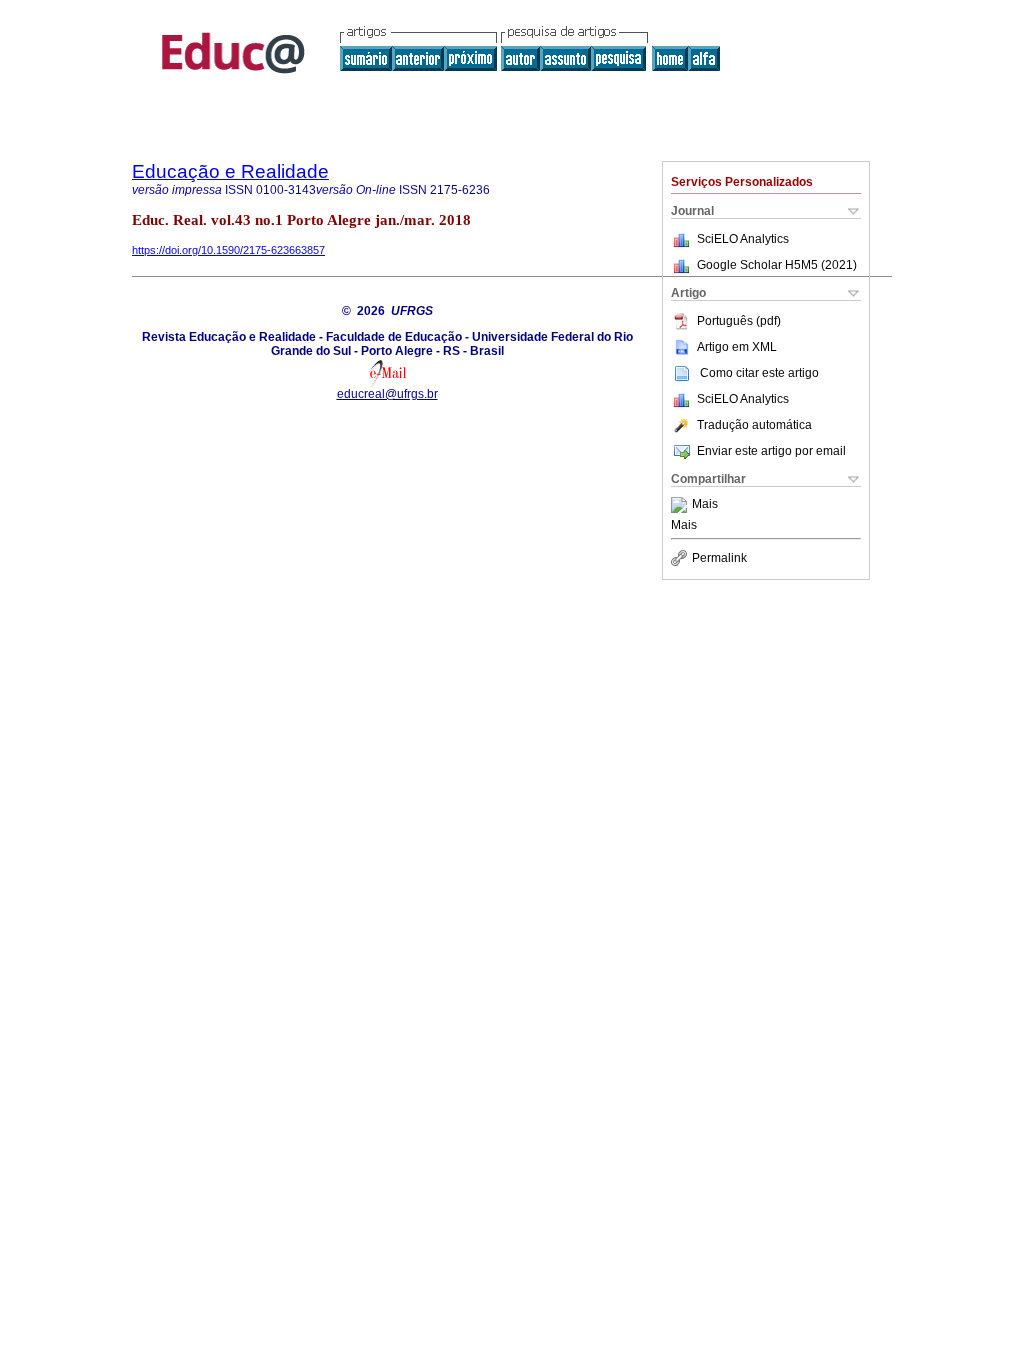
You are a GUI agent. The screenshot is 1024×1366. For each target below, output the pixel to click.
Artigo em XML (737, 347)
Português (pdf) (739, 321)
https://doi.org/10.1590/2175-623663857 (228, 250)
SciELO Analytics (743, 239)
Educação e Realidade (230, 171)
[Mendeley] (681, 505)
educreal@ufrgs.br (387, 394)
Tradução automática (754, 425)
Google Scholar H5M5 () (777, 265)
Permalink (719, 558)
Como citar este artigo (759, 373)
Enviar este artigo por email (771, 451)
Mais (705, 505)
